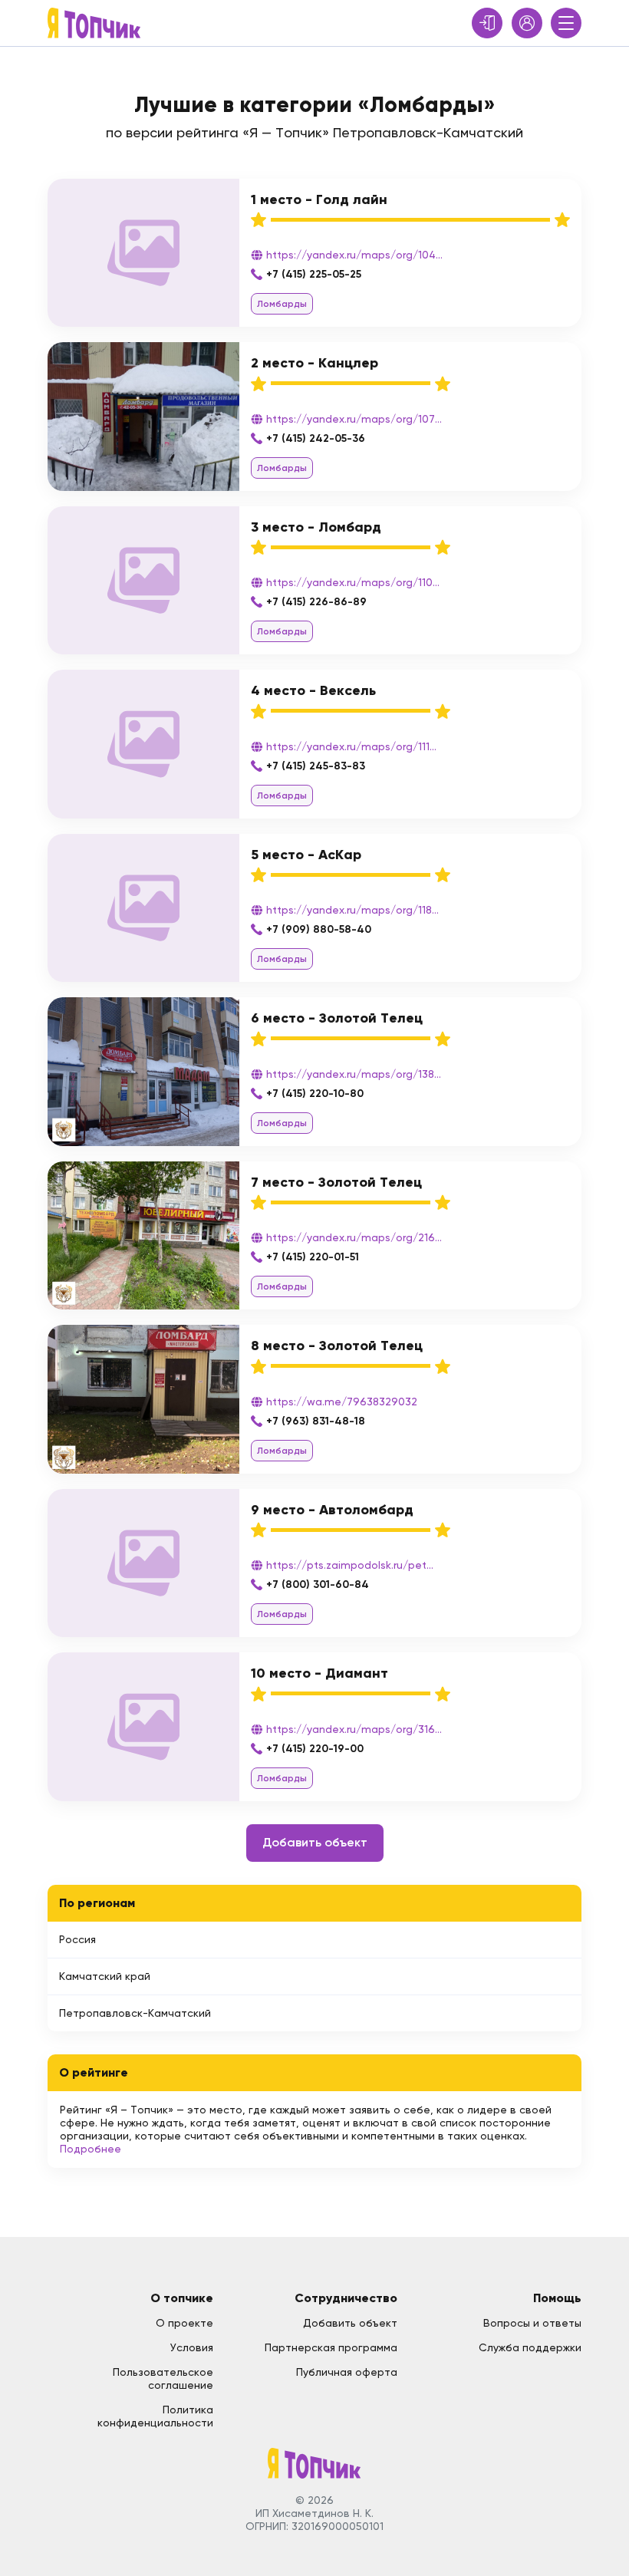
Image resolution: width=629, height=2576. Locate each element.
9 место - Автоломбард (332, 1510)
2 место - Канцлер (314, 363)
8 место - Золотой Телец (337, 1346)
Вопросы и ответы (532, 2323)
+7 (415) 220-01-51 (313, 1257)
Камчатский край (105, 1976)
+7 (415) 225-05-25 (314, 274)
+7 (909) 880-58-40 (319, 929)
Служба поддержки (530, 2347)
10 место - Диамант (319, 1673)
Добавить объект (315, 1842)
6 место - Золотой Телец (337, 1018)
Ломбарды (282, 304)
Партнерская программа (331, 2347)
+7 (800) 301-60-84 (318, 1584)
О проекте (184, 2323)
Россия (77, 1939)
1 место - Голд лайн (319, 199)
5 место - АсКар (306, 855)
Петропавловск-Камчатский (135, 2013)
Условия (192, 2347)
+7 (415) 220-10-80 (315, 1094)
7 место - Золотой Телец (336, 1182)
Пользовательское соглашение (163, 2378)
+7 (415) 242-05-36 (316, 438)
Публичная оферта (347, 2372)
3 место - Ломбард (316, 527)
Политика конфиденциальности (155, 2416)
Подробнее (91, 2149)
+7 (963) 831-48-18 (316, 1421)
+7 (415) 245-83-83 (316, 766)
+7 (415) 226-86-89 (316, 602)
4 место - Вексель (313, 690)
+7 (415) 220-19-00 (315, 1749)
